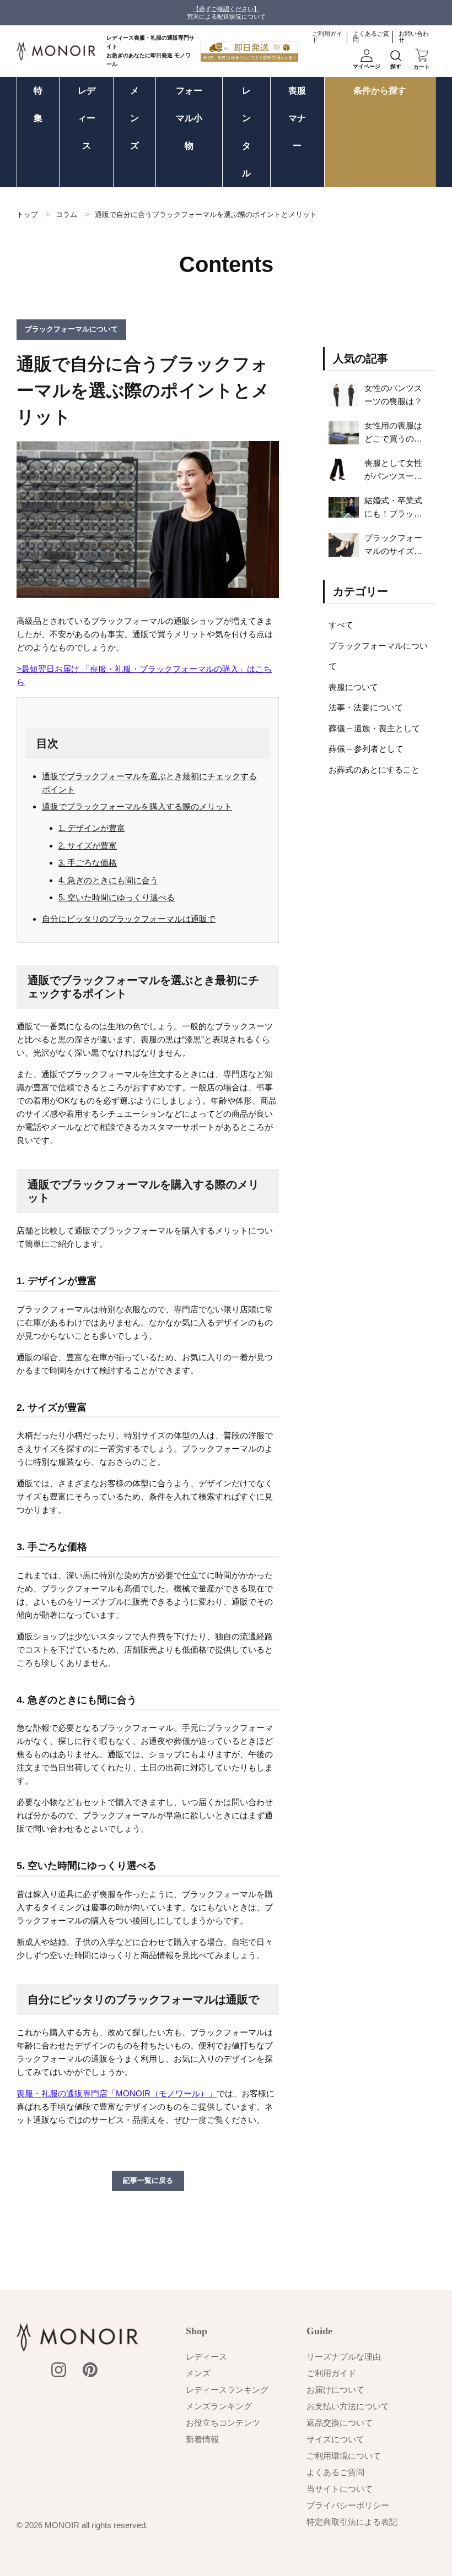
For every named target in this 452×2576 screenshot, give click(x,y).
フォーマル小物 (189, 118)
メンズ (134, 118)
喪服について (353, 687)
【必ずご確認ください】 (226, 9)
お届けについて (335, 2390)
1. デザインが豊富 (92, 828)
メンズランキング (219, 2406)
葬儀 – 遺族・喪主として (374, 728)
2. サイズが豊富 (88, 846)
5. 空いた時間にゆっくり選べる (117, 897)
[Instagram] (59, 2370)
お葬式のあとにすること (374, 770)
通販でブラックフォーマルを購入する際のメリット (137, 806)
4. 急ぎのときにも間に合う (108, 880)
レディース (87, 118)
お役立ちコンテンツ (223, 2423)
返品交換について (340, 2423)
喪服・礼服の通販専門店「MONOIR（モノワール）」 (117, 2093)
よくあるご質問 (371, 37)
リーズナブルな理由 (344, 2357)
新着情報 (202, 2439)
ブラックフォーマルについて (378, 656)
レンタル (246, 132)
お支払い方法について (348, 2406)
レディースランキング (227, 2390)
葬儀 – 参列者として (366, 749)
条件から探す (380, 91)
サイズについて (335, 2439)
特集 (38, 104)
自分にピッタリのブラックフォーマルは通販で (129, 919)
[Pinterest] (90, 2370)
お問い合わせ (414, 37)
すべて (341, 625)
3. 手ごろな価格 (88, 863)
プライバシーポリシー (348, 2505)
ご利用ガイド (327, 37)
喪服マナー (297, 118)
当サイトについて (340, 2489)
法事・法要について (366, 707)
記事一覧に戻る (148, 2180)
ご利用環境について (344, 2456)
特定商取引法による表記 (352, 2522)
